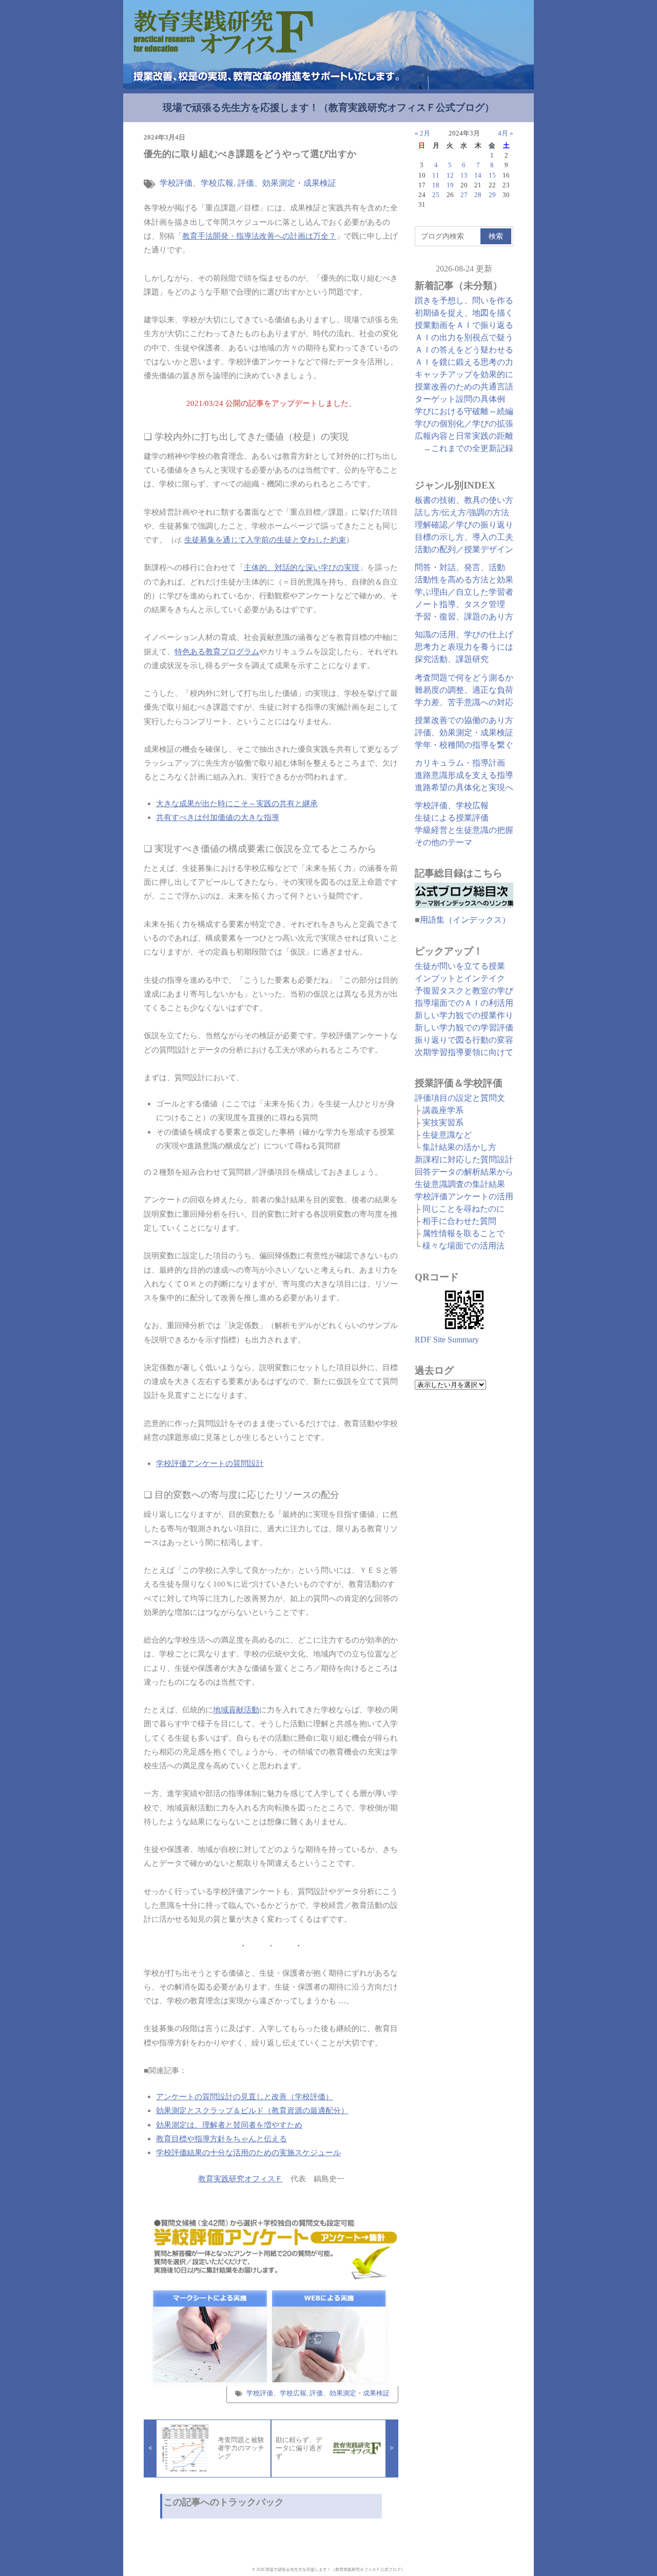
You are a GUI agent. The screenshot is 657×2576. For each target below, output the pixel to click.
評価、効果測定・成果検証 (287, 183)
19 (450, 185)
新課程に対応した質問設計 (464, 1159)
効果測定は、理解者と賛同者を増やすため (229, 2125)
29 (492, 195)
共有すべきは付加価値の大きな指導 (218, 817)
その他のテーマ (443, 842)
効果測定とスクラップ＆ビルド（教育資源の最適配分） (252, 2110)
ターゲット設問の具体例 (460, 399)
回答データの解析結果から (464, 1172)
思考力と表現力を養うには (464, 647)
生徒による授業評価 (452, 818)
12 (450, 175)
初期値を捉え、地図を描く (464, 313)
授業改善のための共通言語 (464, 387)
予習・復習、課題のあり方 (464, 617)
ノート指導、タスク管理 (460, 604)
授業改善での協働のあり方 (464, 720)
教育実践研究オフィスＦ (240, 2179)
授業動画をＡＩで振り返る (464, 325)
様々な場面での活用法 (463, 1246)
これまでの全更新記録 (472, 448)
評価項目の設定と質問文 (460, 1098)
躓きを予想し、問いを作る (464, 300)
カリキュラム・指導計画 (460, 763)
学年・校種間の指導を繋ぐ (464, 745)
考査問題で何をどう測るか (464, 678)
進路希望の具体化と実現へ (464, 787)
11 (436, 175)
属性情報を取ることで (463, 1233)
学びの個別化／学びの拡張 (464, 424)
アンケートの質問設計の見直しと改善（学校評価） (245, 2096)
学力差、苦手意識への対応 (464, 702)
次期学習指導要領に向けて (464, 1052)
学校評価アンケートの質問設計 (210, 1463)
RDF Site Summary (447, 1340)
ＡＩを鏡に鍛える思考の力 (464, 362)
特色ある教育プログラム (217, 651)
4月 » (506, 133)
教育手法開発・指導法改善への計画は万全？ (259, 236)
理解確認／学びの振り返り (464, 525)
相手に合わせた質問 (459, 1221)
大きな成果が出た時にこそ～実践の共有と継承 (237, 803)
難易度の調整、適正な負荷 (464, 690)
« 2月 (422, 133)
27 (464, 195)
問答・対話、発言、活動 (460, 567)
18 (436, 185)
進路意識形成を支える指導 (464, 775)
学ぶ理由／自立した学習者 (464, 592)
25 (436, 195)
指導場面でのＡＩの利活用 (464, 1003)
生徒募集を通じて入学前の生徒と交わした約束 (265, 540)
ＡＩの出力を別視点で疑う (464, 337)
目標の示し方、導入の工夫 (464, 537)
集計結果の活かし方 (459, 1147)
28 (478, 195)
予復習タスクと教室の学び (464, 991)
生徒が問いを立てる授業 (460, 966)
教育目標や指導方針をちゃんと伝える (221, 2139)
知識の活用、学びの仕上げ (464, 635)
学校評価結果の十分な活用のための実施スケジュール (248, 2152)
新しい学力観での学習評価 (464, 1028)
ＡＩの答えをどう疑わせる (464, 350)
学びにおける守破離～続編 (464, 411)
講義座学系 (443, 1110)
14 (478, 175)
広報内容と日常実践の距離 (464, 436)
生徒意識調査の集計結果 (460, 1184)
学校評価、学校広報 (197, 183)
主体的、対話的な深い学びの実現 (302, 567)
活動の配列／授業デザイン (464, 549)
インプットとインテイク (460, 978)
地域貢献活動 (236, 1710)
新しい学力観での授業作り (464, 1015)
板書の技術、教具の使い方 (464, 500)
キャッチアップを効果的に (464, 374)
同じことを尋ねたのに (463, 1209)
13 (464, 175)
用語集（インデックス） (465, 920)
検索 (496, 236)
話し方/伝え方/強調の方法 (462, 512)
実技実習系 (443, 1123)
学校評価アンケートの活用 (464, 1196)
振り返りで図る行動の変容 (464, 1040)
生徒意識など (447, 1135)
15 (492, 175)
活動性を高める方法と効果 (464, 580)
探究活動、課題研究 (452, 659)
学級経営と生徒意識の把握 (464, 830)
